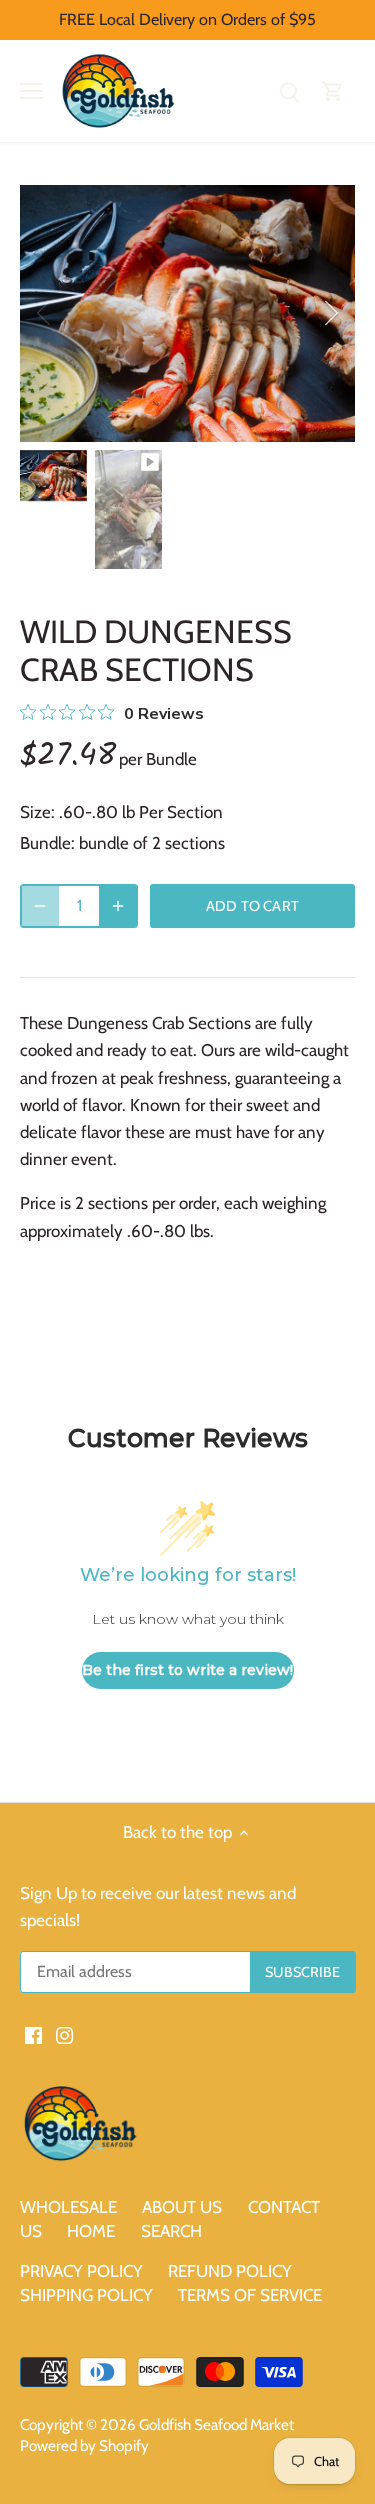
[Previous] (45, 313)
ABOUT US (182, 2207)
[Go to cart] (333, 91)
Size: (37, 812)
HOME (93, 2231)
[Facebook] (33, 2035)
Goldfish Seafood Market (216, 2424)
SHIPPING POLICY (86, 2295)
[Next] (330, 313)
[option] (187, 313)
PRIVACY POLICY (81, 2271)
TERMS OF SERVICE (250, 2295)
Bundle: (47, 843)
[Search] (289, 91)
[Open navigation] (31, 91)
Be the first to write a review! (187, 1670)
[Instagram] (64, 2035)
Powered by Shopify (84, 2445)
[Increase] (118, 906)
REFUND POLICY (230, 2271)
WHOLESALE (68, 2207)
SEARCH (171, 2231)
